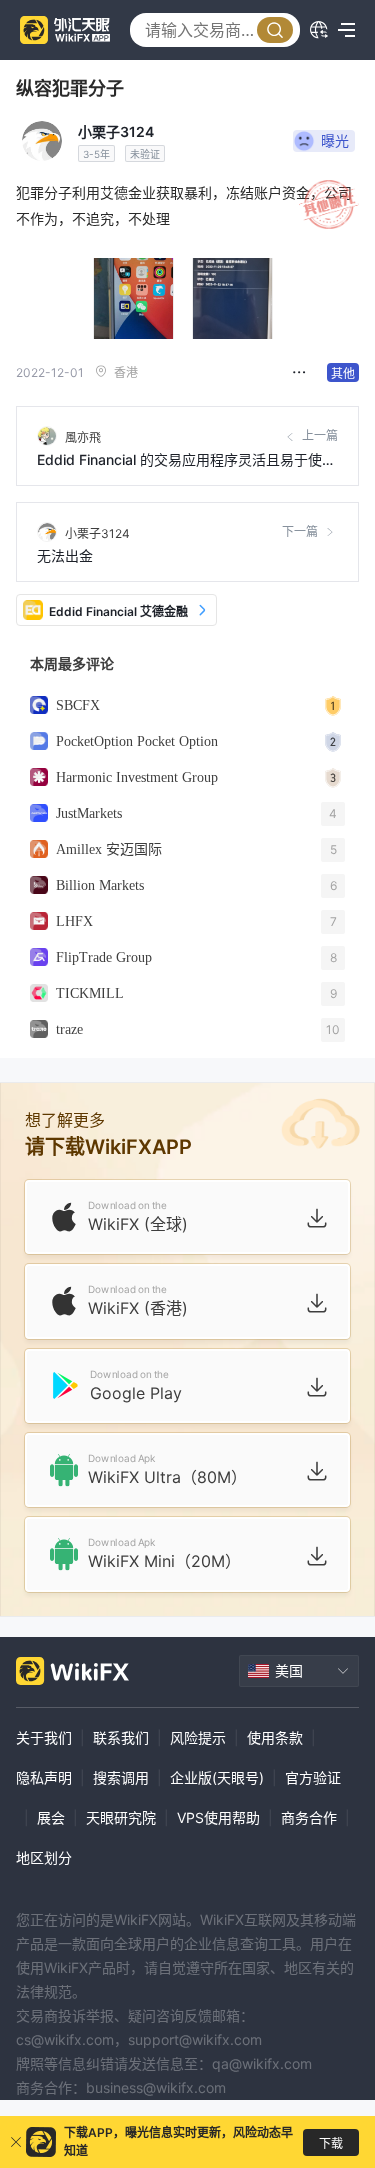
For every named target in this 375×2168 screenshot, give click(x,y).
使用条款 (275, 1737)
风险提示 (198, 1737)
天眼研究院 (121, 1817)
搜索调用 (121, 1777)
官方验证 (313, 1777)
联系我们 (121, 1737)
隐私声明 (44, 1777)
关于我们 (44, 1737)
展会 (51, 1817)
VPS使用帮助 (218, 1817)
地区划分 (44, 1857)
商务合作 (309, 1817)
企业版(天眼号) (217, 1777)
